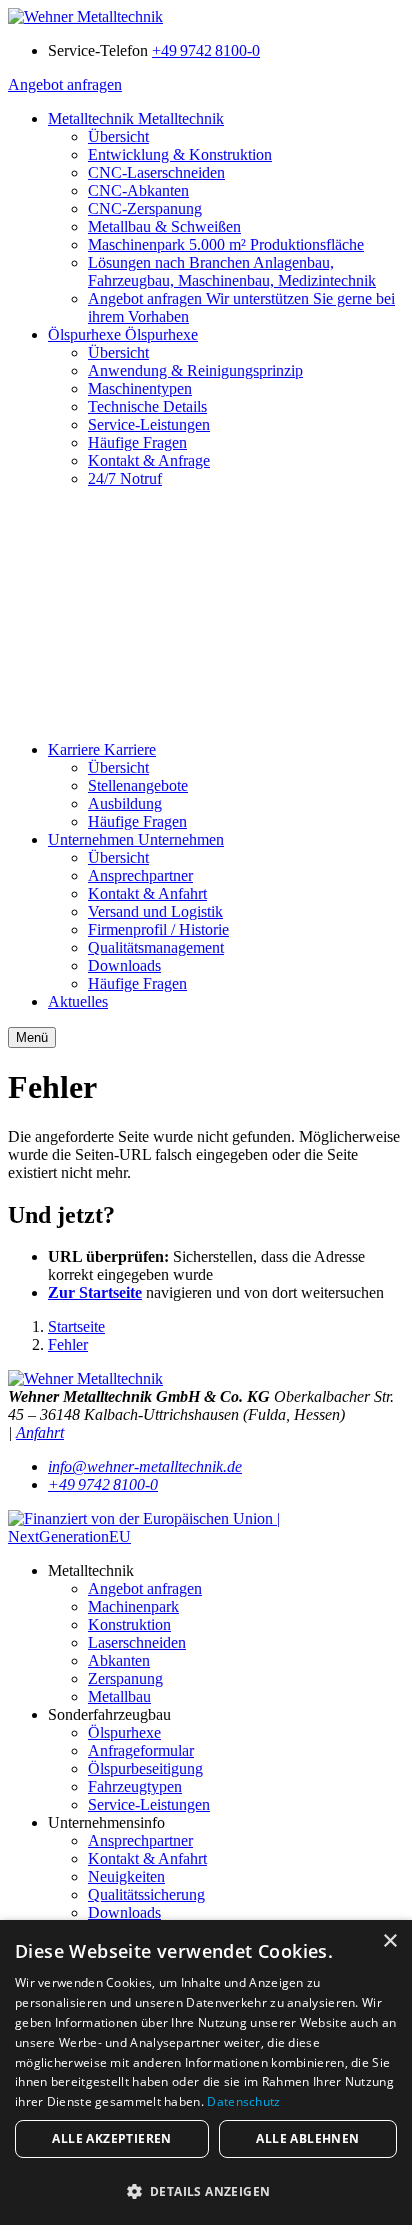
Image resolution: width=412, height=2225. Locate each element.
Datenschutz (243, 2101)
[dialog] (206, 2072)
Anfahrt (40, 1432)
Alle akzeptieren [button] (111, 2138)
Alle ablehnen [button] (307, 2138)
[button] (206, 2190)
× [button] (389, 1941)
